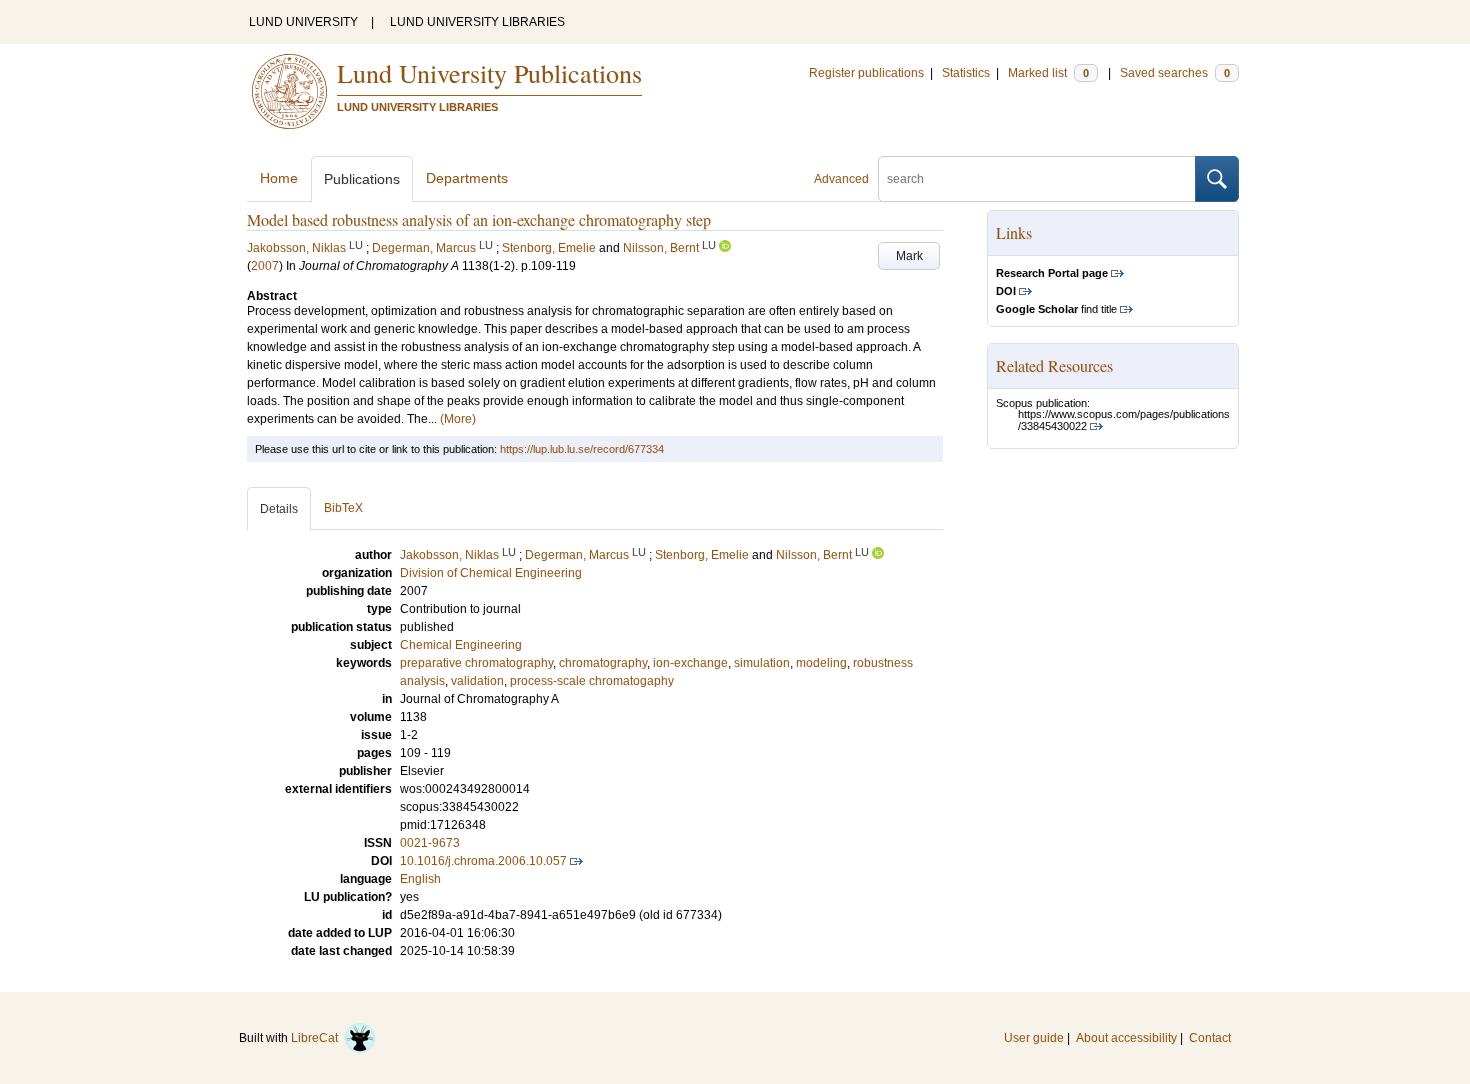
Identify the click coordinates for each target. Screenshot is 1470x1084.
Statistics (966, 73)
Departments (467, 178)
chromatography (603, 663)
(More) (458, 419)
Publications (362, 179)
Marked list (1048, 73)
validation (477, 681)
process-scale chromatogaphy (592, 681)
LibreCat (317, 1038)
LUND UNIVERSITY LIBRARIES (477, 22)
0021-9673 (430, 843)
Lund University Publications (489, 73)
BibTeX (343, 508)
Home (279, 178)
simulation (762, 663)
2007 (265, 266)
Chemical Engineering (461, 645)
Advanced (841, 179)
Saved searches (1175, 73)
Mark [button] (909, 256)
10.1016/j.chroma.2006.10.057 (483, 861)
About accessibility (1126, 1038)
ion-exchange (690, 663)
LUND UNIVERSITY (303, 22)
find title (1056, 309)
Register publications (866, 73)
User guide (1034, 1038)
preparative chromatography (476, 663)
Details (279, 509)
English (420, 879)
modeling (821, 663)
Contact (1210, 1038)
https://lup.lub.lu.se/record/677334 (582, 449)
